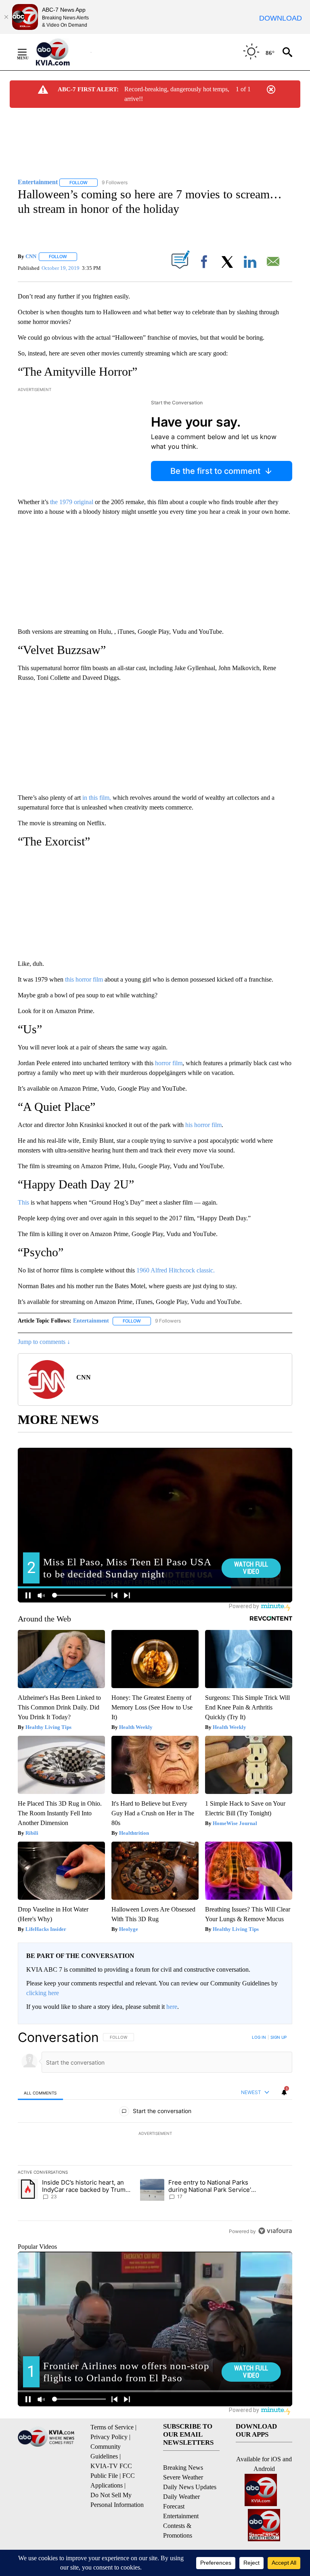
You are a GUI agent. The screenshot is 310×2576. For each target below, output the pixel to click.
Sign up (279, 2037)
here (172, 2007)
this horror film (84, 979)
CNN (31, 256)
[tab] (40, 2093)
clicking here (43, 1993)
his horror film (203, 1125)
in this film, (97, 798)
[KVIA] (62, 52)
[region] (155, 2134)
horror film (168, 1063)
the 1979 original (72, 502)
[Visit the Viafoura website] (275, 2231)
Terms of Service (112, 2427)
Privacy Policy (109, 2437)
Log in (259, 2037)
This (23, 1202)
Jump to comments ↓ (44, 1342)
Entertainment (91, 1321)
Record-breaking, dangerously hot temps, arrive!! (177, 94)
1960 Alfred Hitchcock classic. (176, 1270)
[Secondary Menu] (28, 52)
